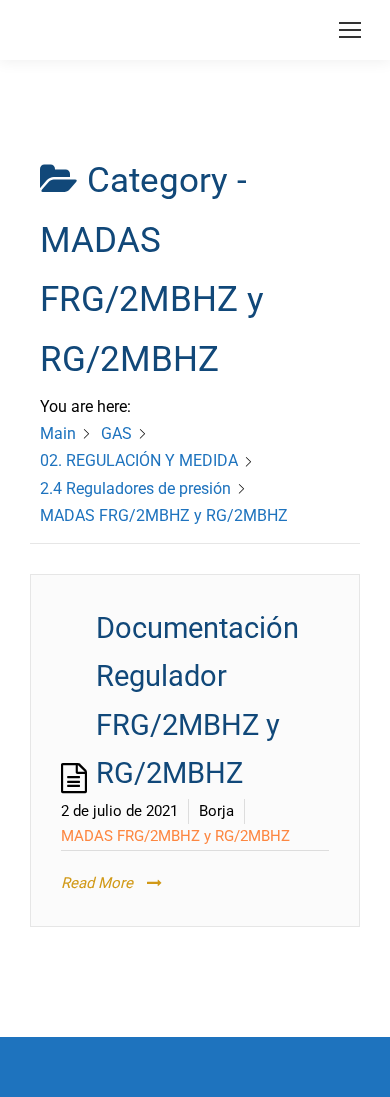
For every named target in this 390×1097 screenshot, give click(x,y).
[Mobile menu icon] (350, 30)
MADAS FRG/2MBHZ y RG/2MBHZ (175, 836)
